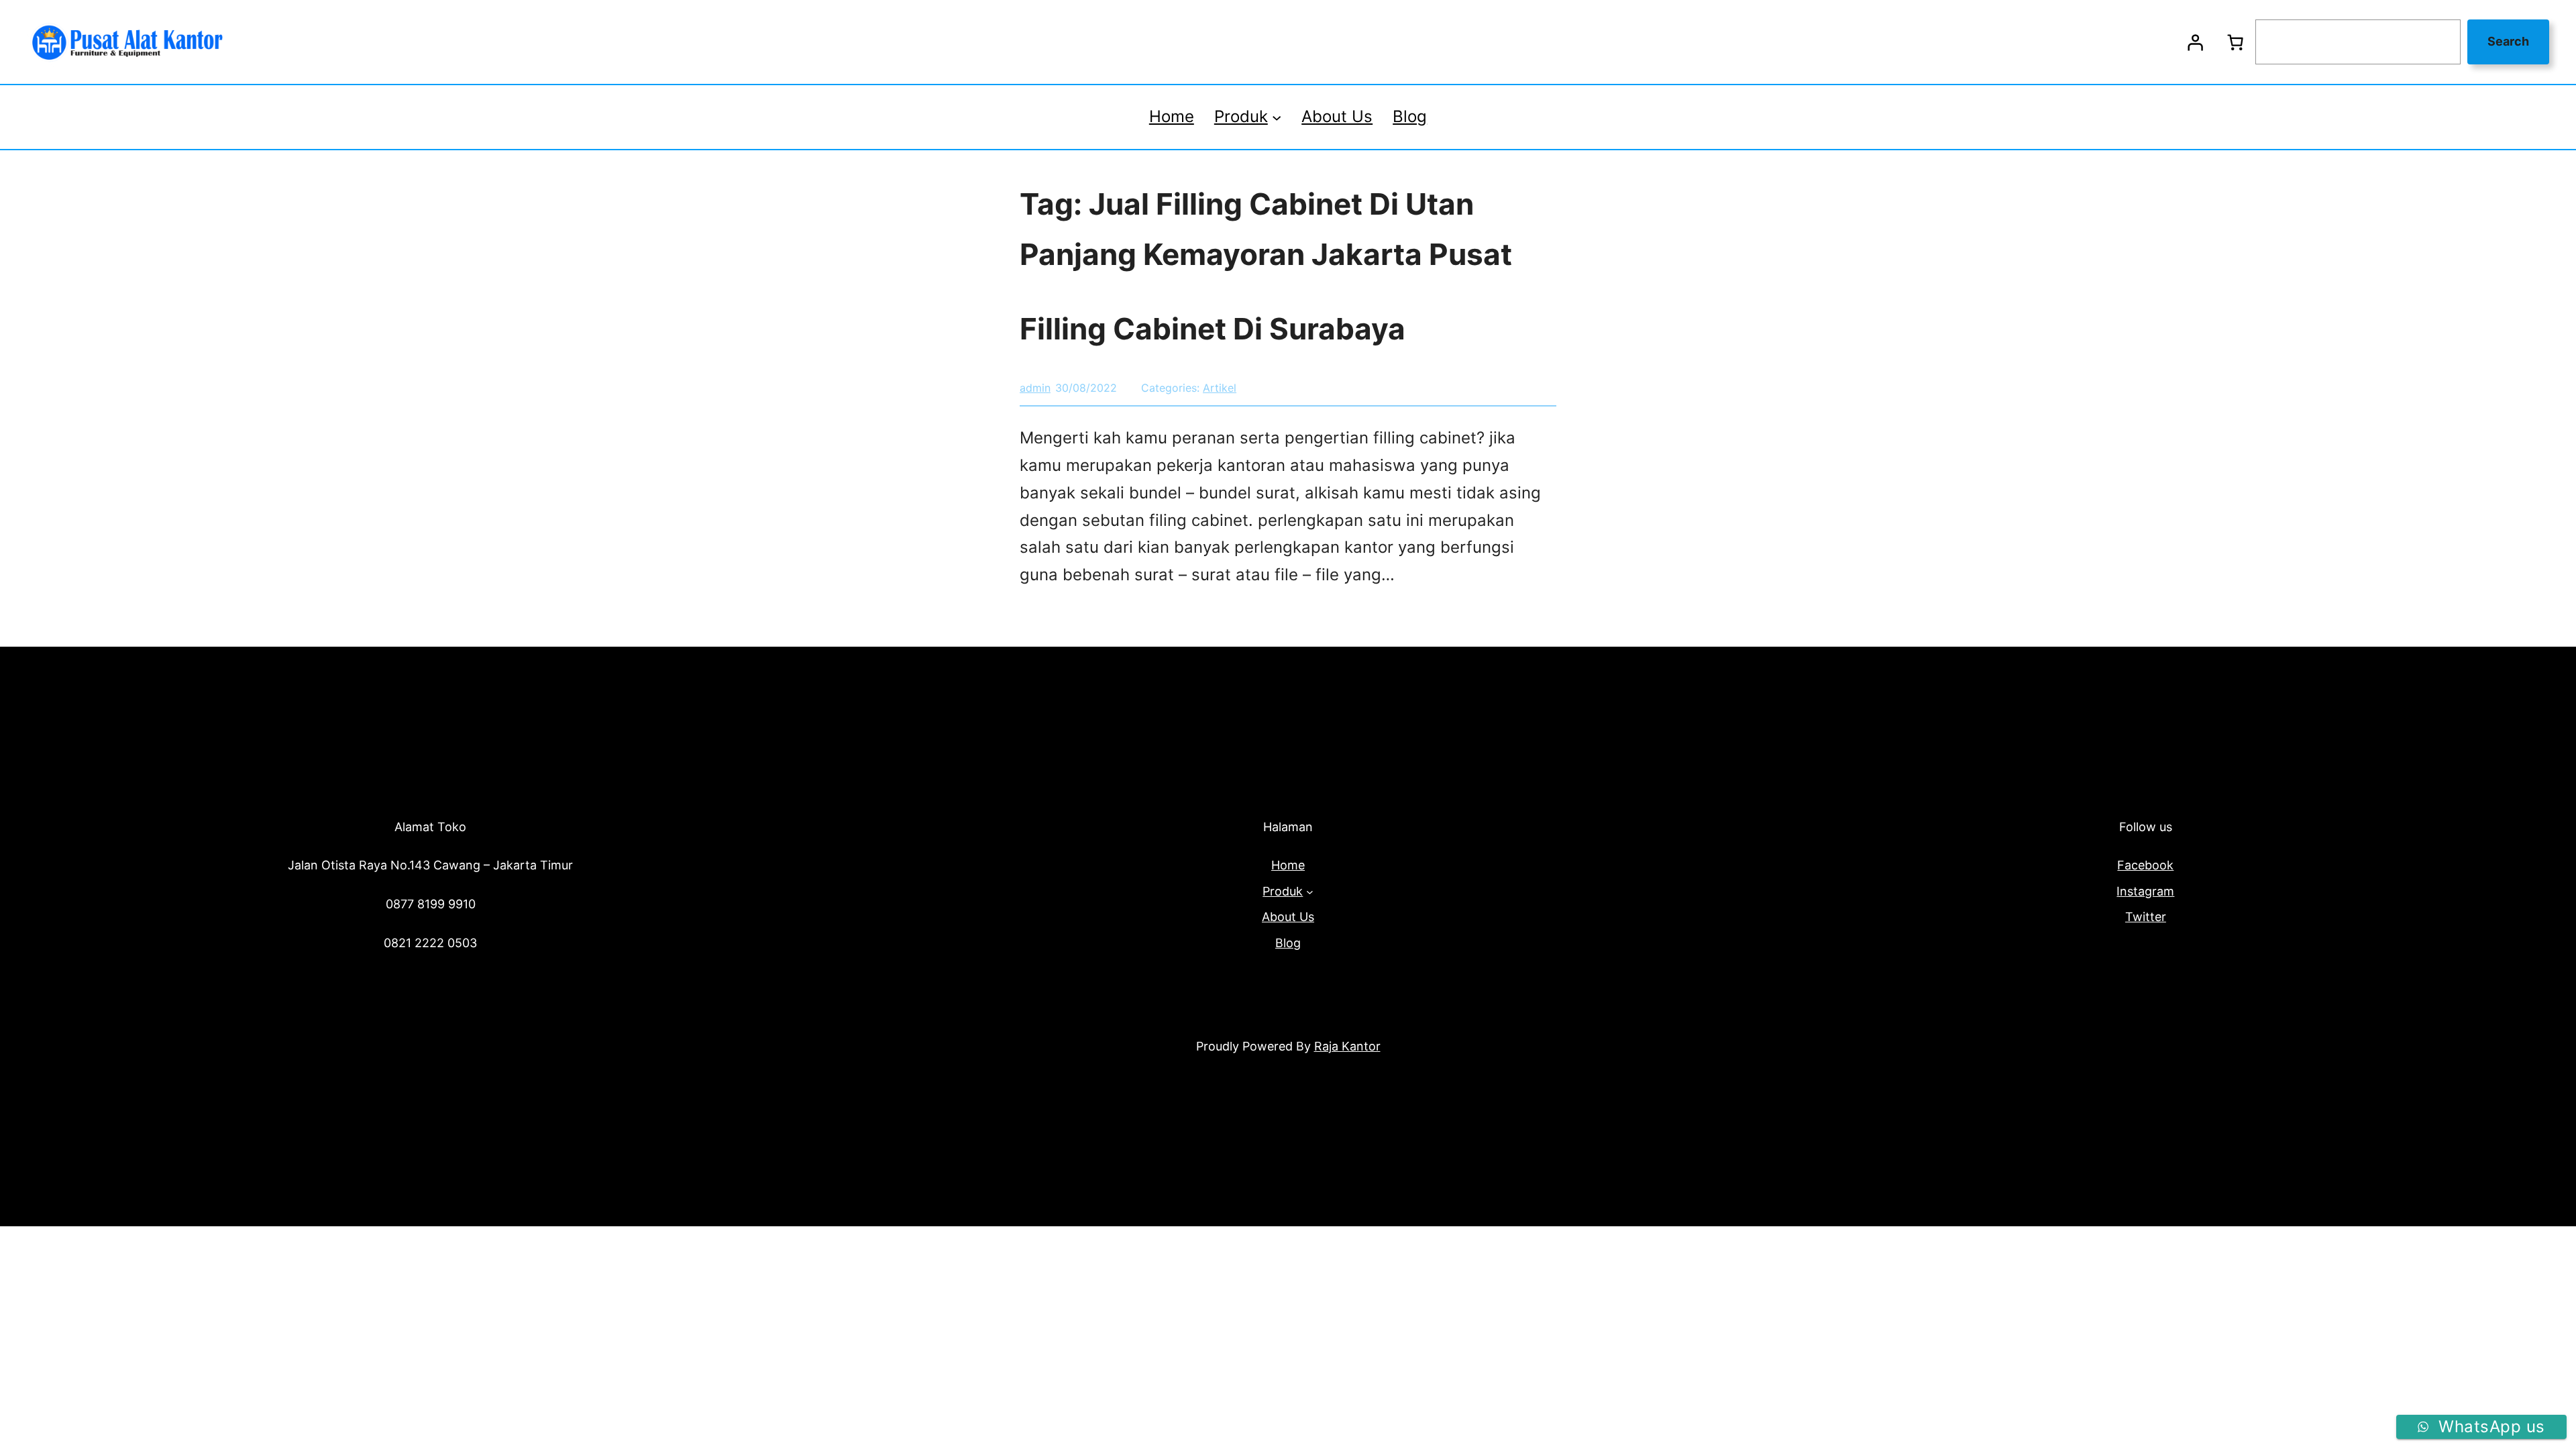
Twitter (2146, 917)
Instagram (2145, 891)
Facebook (2145, 865)
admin (1035, 388)
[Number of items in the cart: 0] (2235, 42)
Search (2508, 41)
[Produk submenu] (1277, 117)
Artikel (1220, 388)
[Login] (2195, 42)
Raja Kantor (1347, 1046)
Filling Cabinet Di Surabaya (1213, 329)
